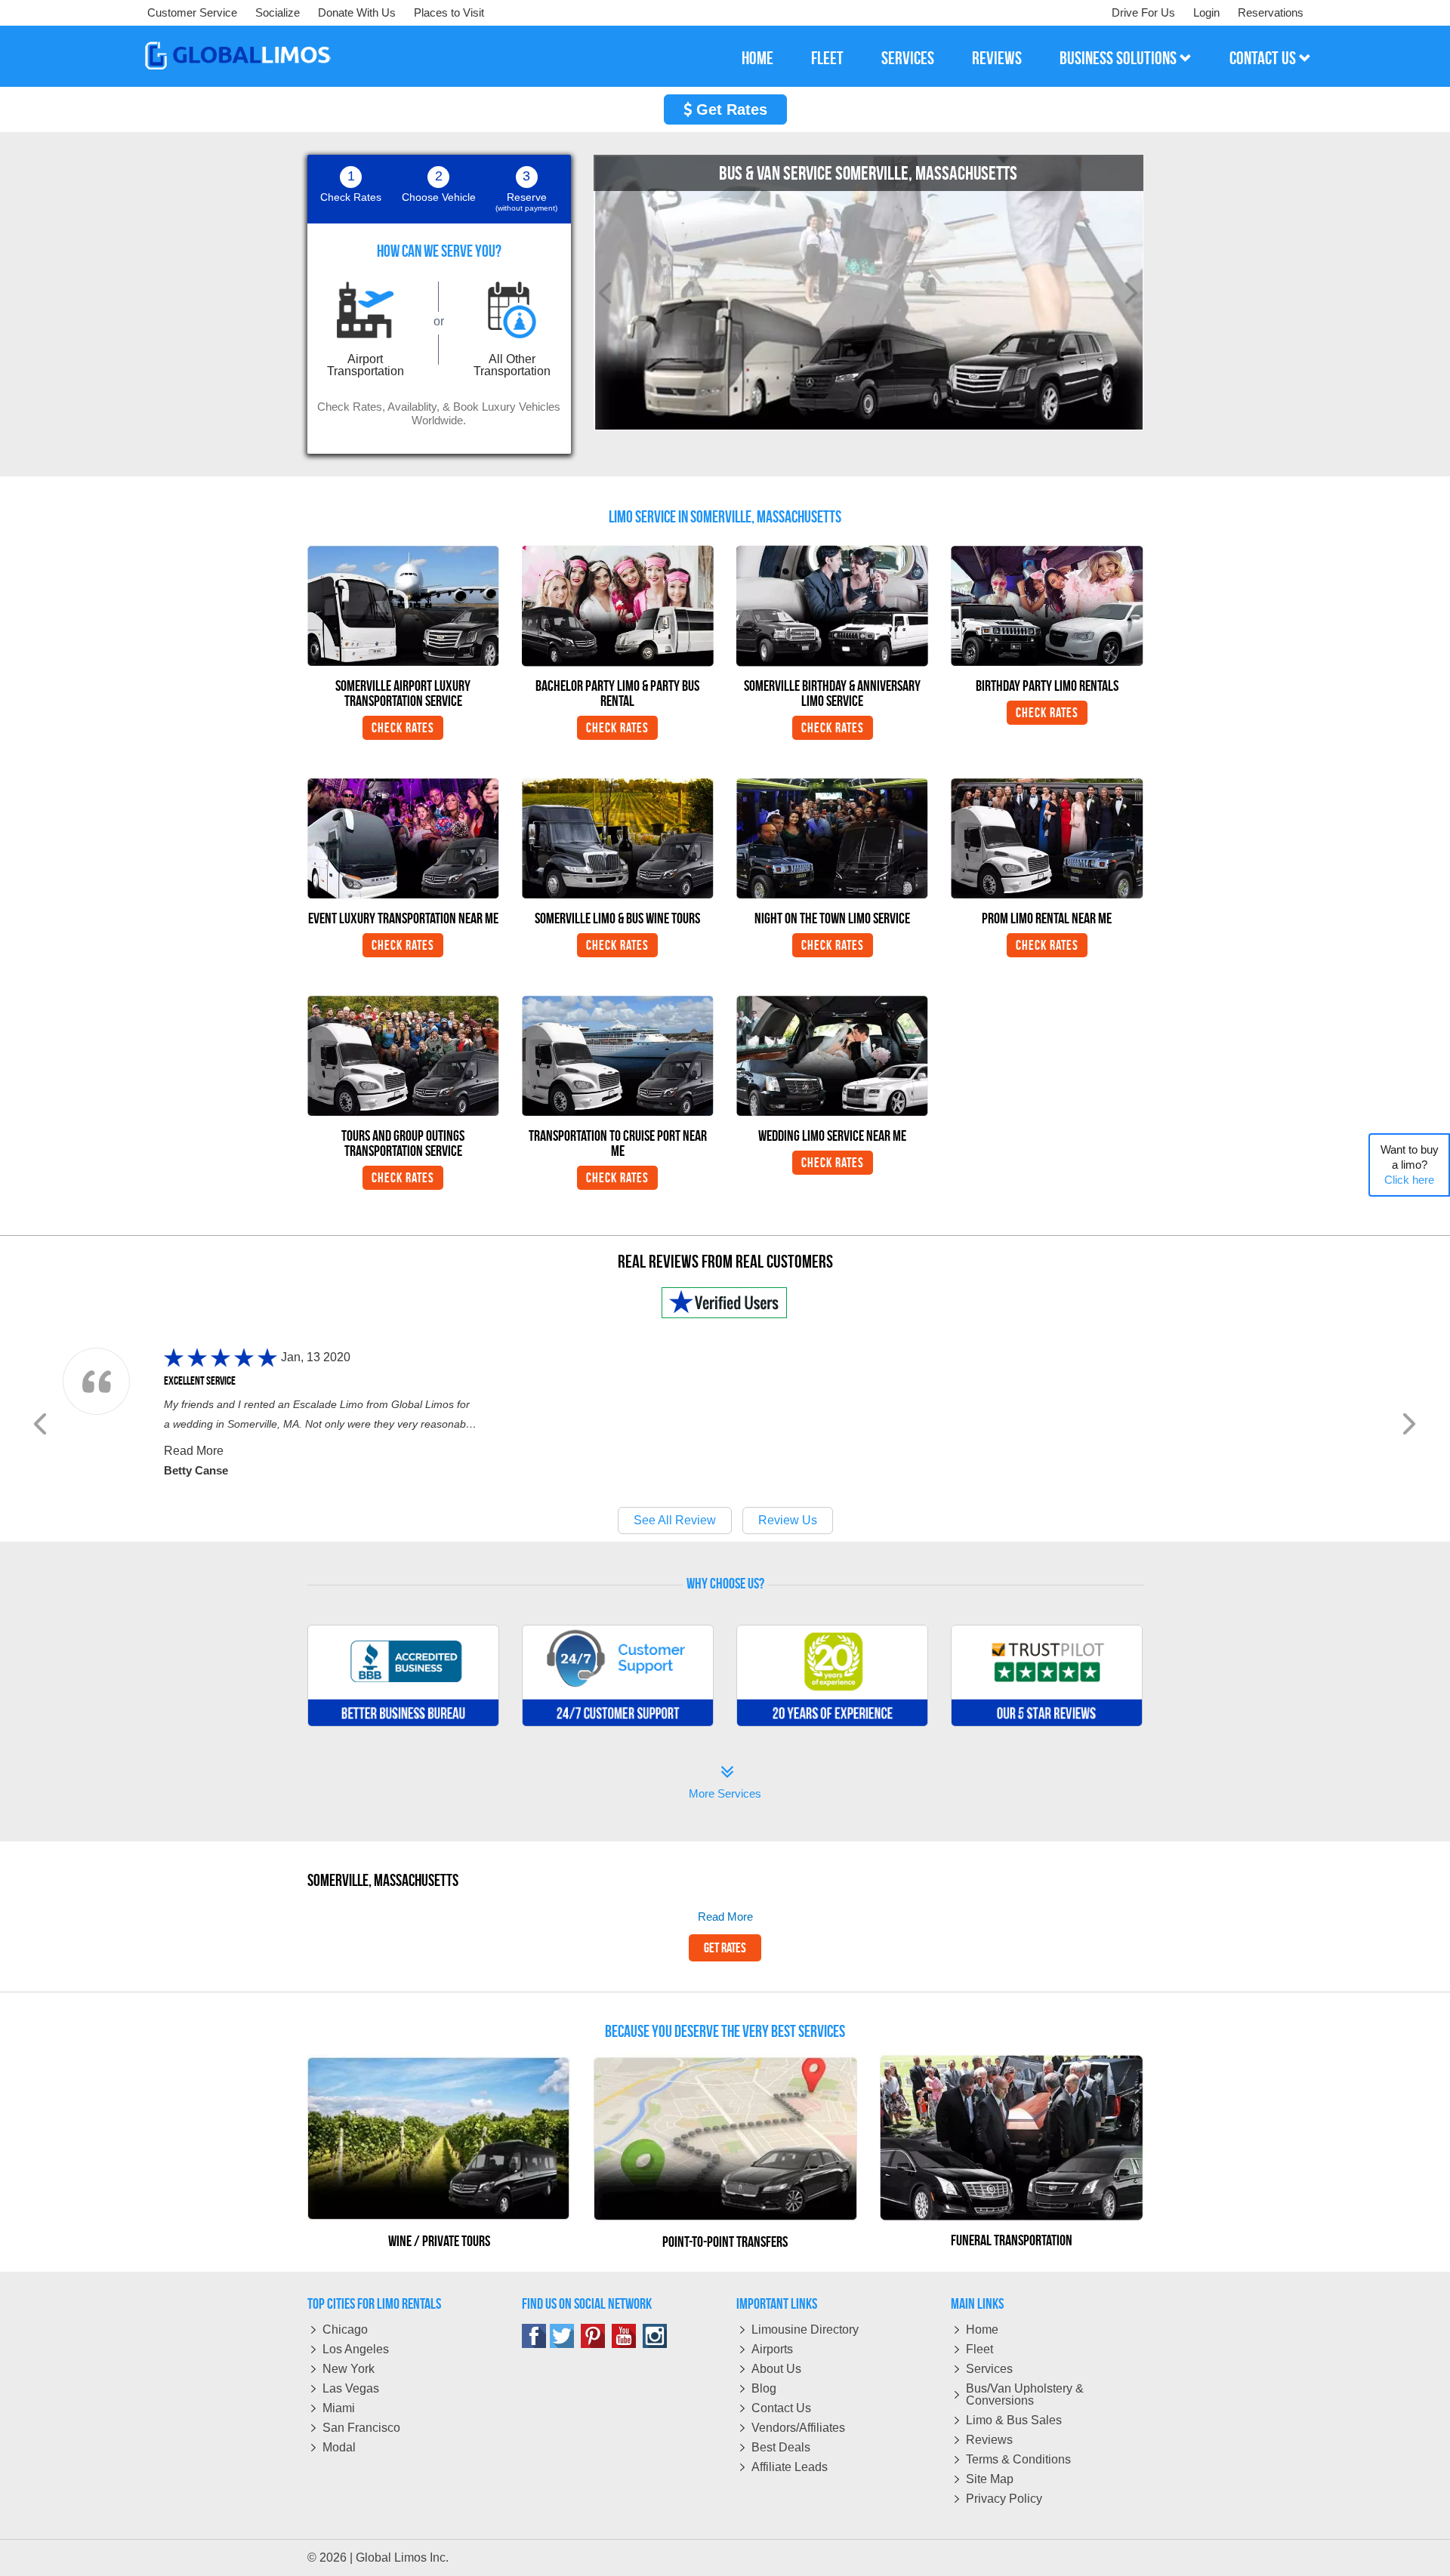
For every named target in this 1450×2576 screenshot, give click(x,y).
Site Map (990, 2479)
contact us (1264, 58)
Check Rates (403, 728)
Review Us (788, 1520)
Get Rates (730, 109)
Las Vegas (351, 2388)
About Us (776, 2369)
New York (349, 2369)
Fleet (980, 2349)
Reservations (1271, 12)
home (757, 58)
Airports (772, 2349)
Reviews (989, 2440)
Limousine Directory (805, 2329)
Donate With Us (357, 12)
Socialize (278, 12)
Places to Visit (449, 12)
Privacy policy (1004, 2499)
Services (989, 2369)
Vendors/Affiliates (798, 2428)
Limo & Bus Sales (1014, 2420)
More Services (725, 1784)
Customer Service (192, 12)
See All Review (675, 1520)
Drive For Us (1143, 12)
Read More (194, 1451)
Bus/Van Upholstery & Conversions (1025, 2394)
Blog (764, 2388)
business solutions (1120, 58)
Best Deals (781, 2447)
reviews (997, 58)
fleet (827, 58)
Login (1206, 12)
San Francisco (361, 2428)
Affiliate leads (790, 2467)
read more (725, 1917)
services (908, 58)
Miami (339, 2408)
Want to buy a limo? (1410, 1165)
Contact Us (781, 2408)
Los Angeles (356, 2349)
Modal (339, 2447)
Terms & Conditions (1018, 2459)
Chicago (345, 2329)
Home (982, 2329)
